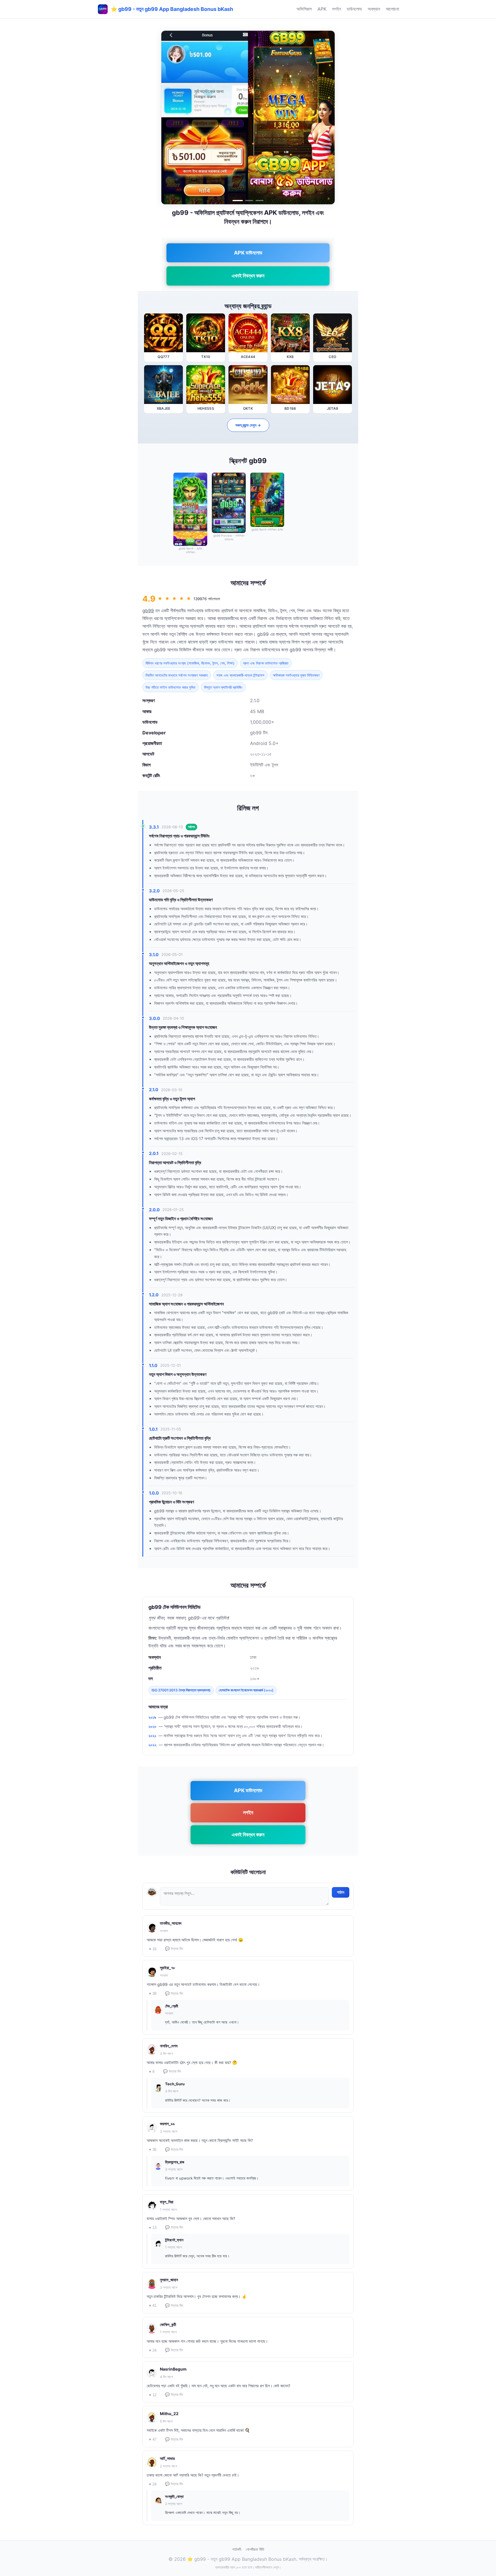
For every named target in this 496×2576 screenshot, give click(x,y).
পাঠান (341, 1892)
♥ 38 (153, 1993)
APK (322, 9)
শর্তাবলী (237, 2549)
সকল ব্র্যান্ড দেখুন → (248, 425)
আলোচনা (392, 9)
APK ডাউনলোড (248, 253)
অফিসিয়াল (304, 9)
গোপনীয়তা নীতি (255, 2549)
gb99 (148, 611)
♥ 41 (153, 2305)
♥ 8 (152, 2072)
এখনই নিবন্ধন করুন (248, 276)
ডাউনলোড (354, 9)
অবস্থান (374, 9)
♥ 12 (153, 2395)
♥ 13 (153, 2228)
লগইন (337, 9)
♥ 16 (153, 1949)
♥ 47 (153, 2439)
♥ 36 (153, 2149)
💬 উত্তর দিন (174, 1949)
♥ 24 (153, 2350)
